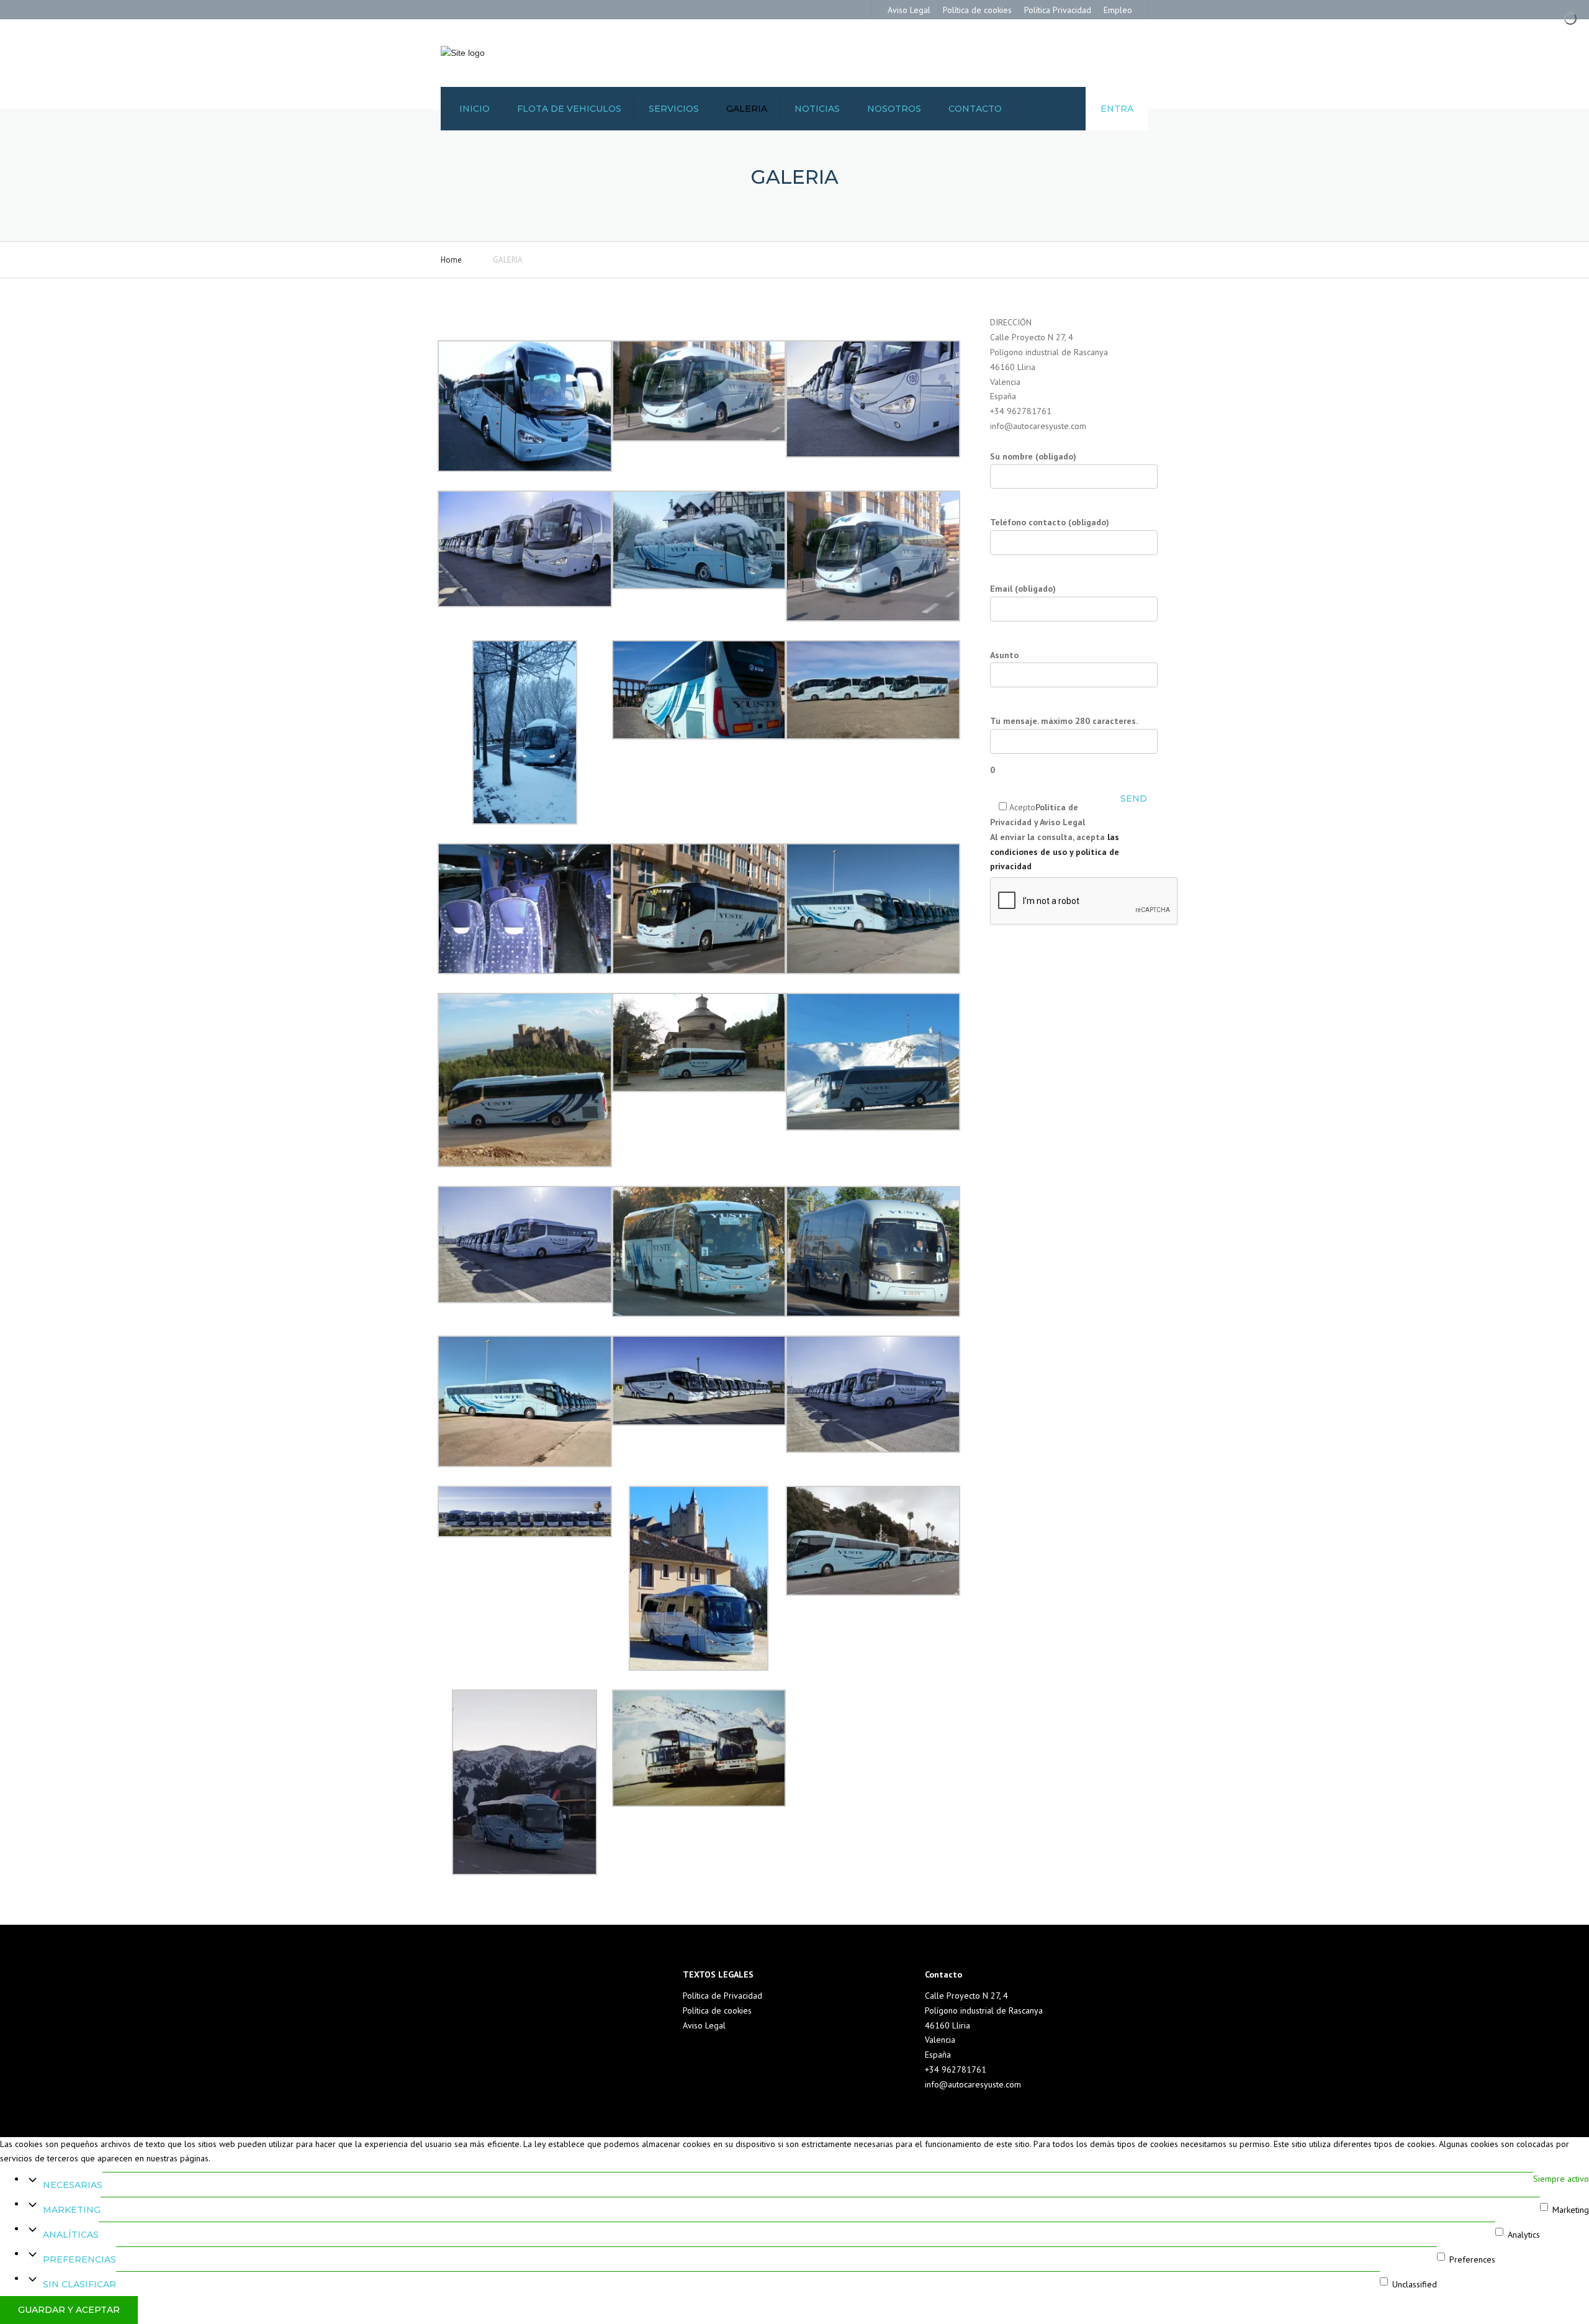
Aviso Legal (909, 10)
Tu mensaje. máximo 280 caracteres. (1064, 745)
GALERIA (747, 109)
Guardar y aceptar (69, 2310)
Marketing (72, 2210)
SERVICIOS (674, 109)
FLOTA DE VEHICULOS (569, 109)
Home (451, 260)
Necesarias (73, 2185)
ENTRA (1117, 109)
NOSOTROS (894, 109)
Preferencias (79, 2259)
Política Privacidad (1058, 10)
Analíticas (71, 2235)
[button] (525, 400)
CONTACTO (975, 109)
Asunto (1004, 655)
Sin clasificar (79, 2284)
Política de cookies (977, 10)
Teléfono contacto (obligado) (1050, 522)
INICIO (475, 109)
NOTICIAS (817, 109)
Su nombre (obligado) (1033, 456)
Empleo (1118, 10)
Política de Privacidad (722, 1996)
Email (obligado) (1023, 589)
